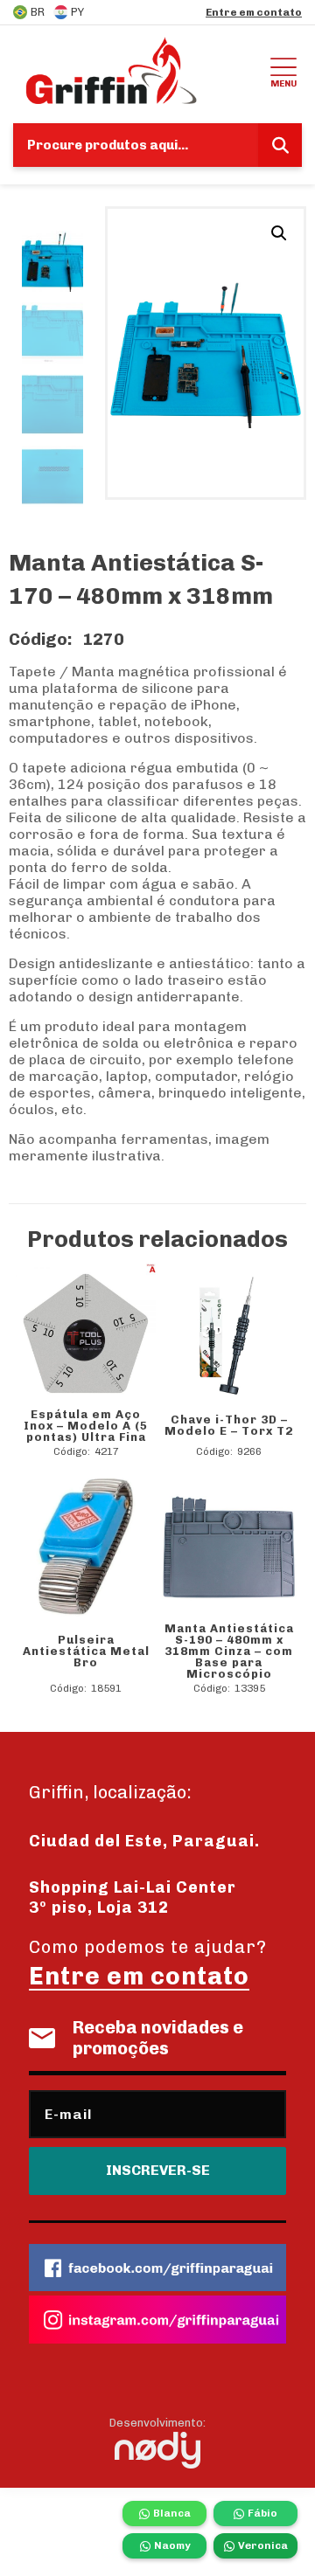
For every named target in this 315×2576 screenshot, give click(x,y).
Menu (283, 83)
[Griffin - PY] (139, 70)
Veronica (263, 2545)
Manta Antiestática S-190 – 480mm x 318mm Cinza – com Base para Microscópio (229, 1651)
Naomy (172, 2545)
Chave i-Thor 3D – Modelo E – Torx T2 (229, 1425)
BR (38, 12)
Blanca (172, 2513)
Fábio (262, 2513)
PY (77, 12)
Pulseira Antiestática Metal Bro (86, 1651)
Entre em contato (254, 12)
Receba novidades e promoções (158, 2038)
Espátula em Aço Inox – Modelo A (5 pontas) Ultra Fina (86, 1426)
